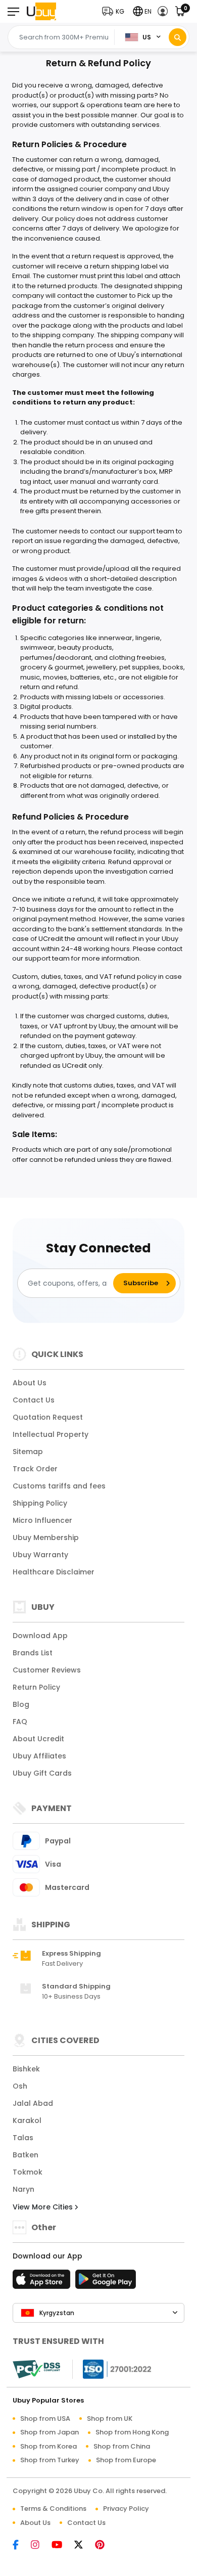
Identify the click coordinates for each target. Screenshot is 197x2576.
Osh (20, 2086)
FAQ (20, 1722)
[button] (115, 11)
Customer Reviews (47, 1670)
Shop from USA (45, 2419)
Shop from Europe (126, 2460)
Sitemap (28, 1452)
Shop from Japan (50, 2432)
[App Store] (43, 2282)
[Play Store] (106, 2282)
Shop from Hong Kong (132, 2432)
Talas (23, 2138)
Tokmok (28, 2172)
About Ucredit (38, 1739)
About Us (30, 1383)
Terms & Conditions (53, 2509)
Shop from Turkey (50, 2460)
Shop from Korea (48, 2446)
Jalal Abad (33, 2103)
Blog (21, 1704)
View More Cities (44, 2207)
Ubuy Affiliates (39, 1756)
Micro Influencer (42, 1520)
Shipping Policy (40, 1503)
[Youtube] (62, 2545)
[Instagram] (40, 2545)
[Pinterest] (105, 2545)
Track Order (35, 1469)
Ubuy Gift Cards (42, 1773)
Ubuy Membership (46, 1538)
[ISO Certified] (112, 2368)
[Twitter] (84, 2545)
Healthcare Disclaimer (54, 1572)
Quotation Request (48, 1417)
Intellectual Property (51, 1434)
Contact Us (34, 1400)
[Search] (178, 37)
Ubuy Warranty (40, 1555)
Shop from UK (110, 2419)
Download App (40, 1636)
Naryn (23, 2189)
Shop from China (122, 2446)
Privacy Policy (126, 2509)
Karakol (27, 2120)
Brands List (33, 1653)
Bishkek (26, 2069)
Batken (26, 2155)
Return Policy (36, 1687)
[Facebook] (21, 2545)
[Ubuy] (41, 11)
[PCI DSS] (36, 2369)
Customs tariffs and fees (59, 1486)
